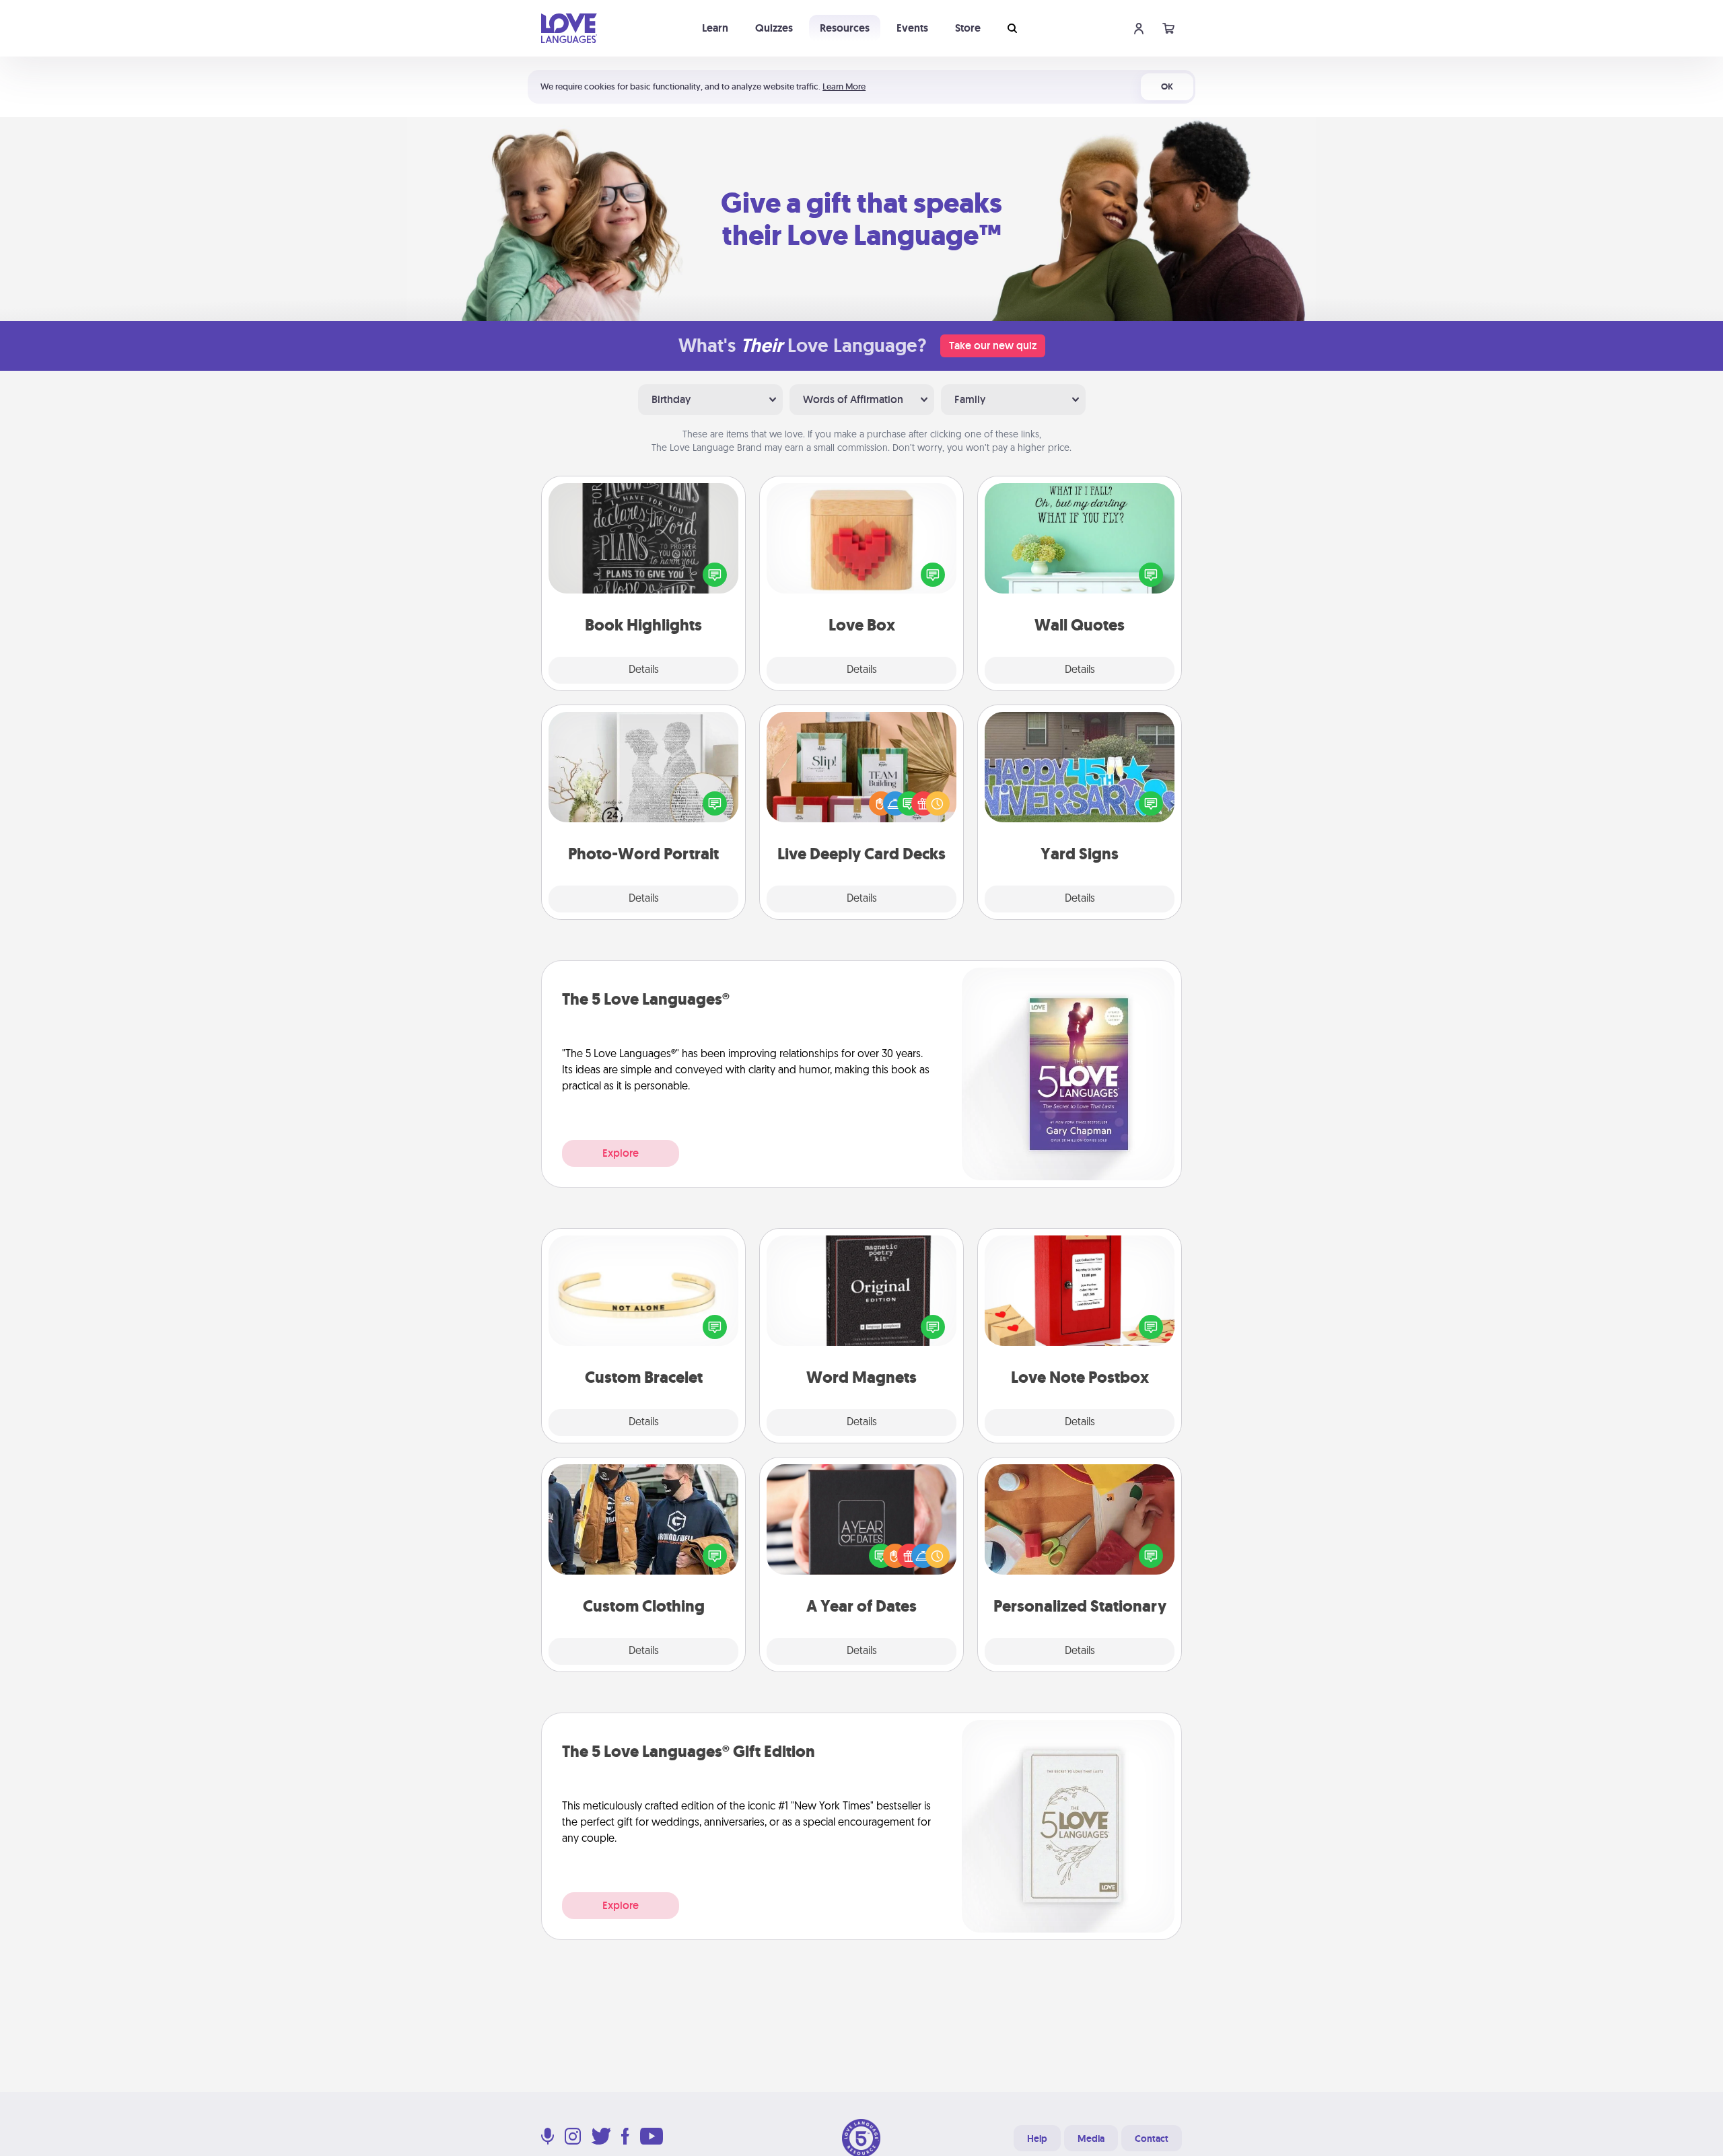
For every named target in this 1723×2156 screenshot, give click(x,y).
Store (968, 28)
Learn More (844, 86)
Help (1037, 2139)
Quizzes (774, 28)
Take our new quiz (993, 346)
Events (912, 28)
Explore (621, 1153)
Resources (845, 28)
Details (644, 670)
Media (1091, 2139)
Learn (715, 28)
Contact (1152, 2139)
